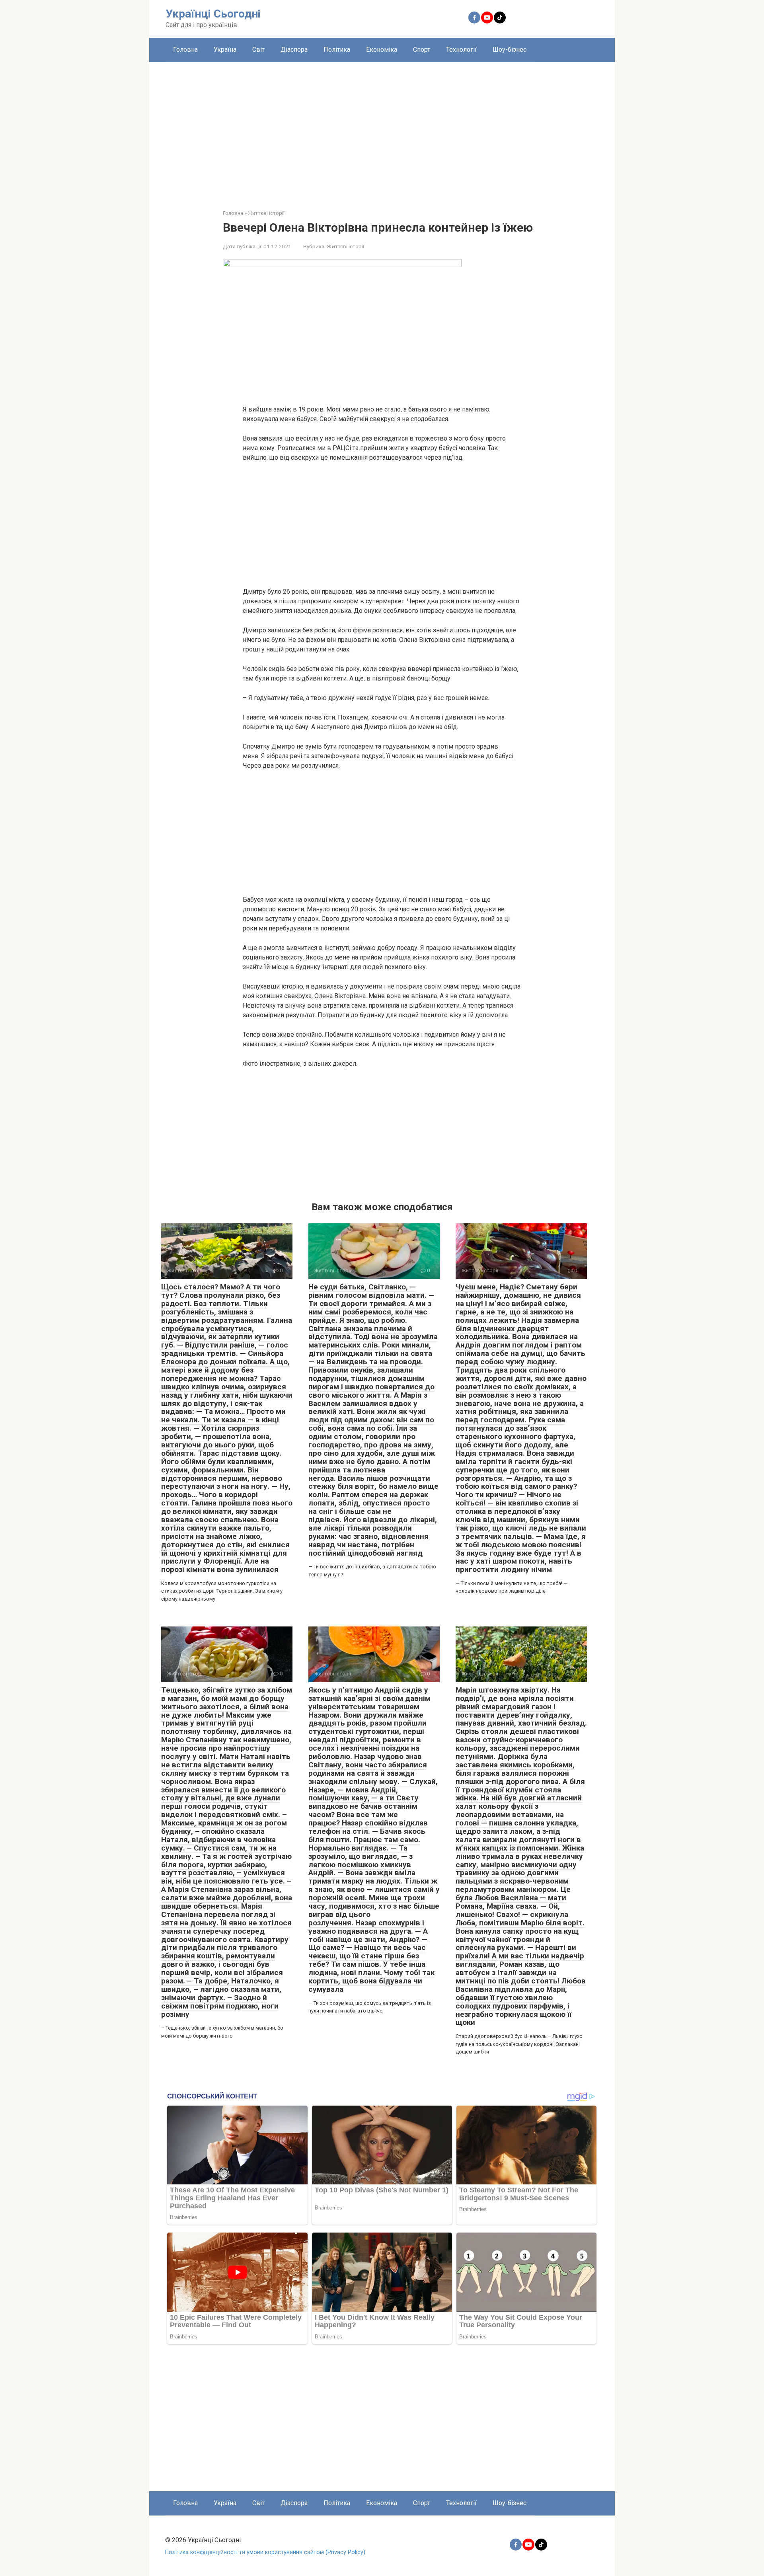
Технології (461, 50)
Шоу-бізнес (510, 50)
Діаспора (294, 50)
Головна (185, 50)
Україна (225, 50)
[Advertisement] (382, 130)
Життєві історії (345, 246)
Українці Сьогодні (213, 14)
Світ (258, 50)
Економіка (382, 50)
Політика (337, 50)
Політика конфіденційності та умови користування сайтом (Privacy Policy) (265, 2552)
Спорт (422, 50)
